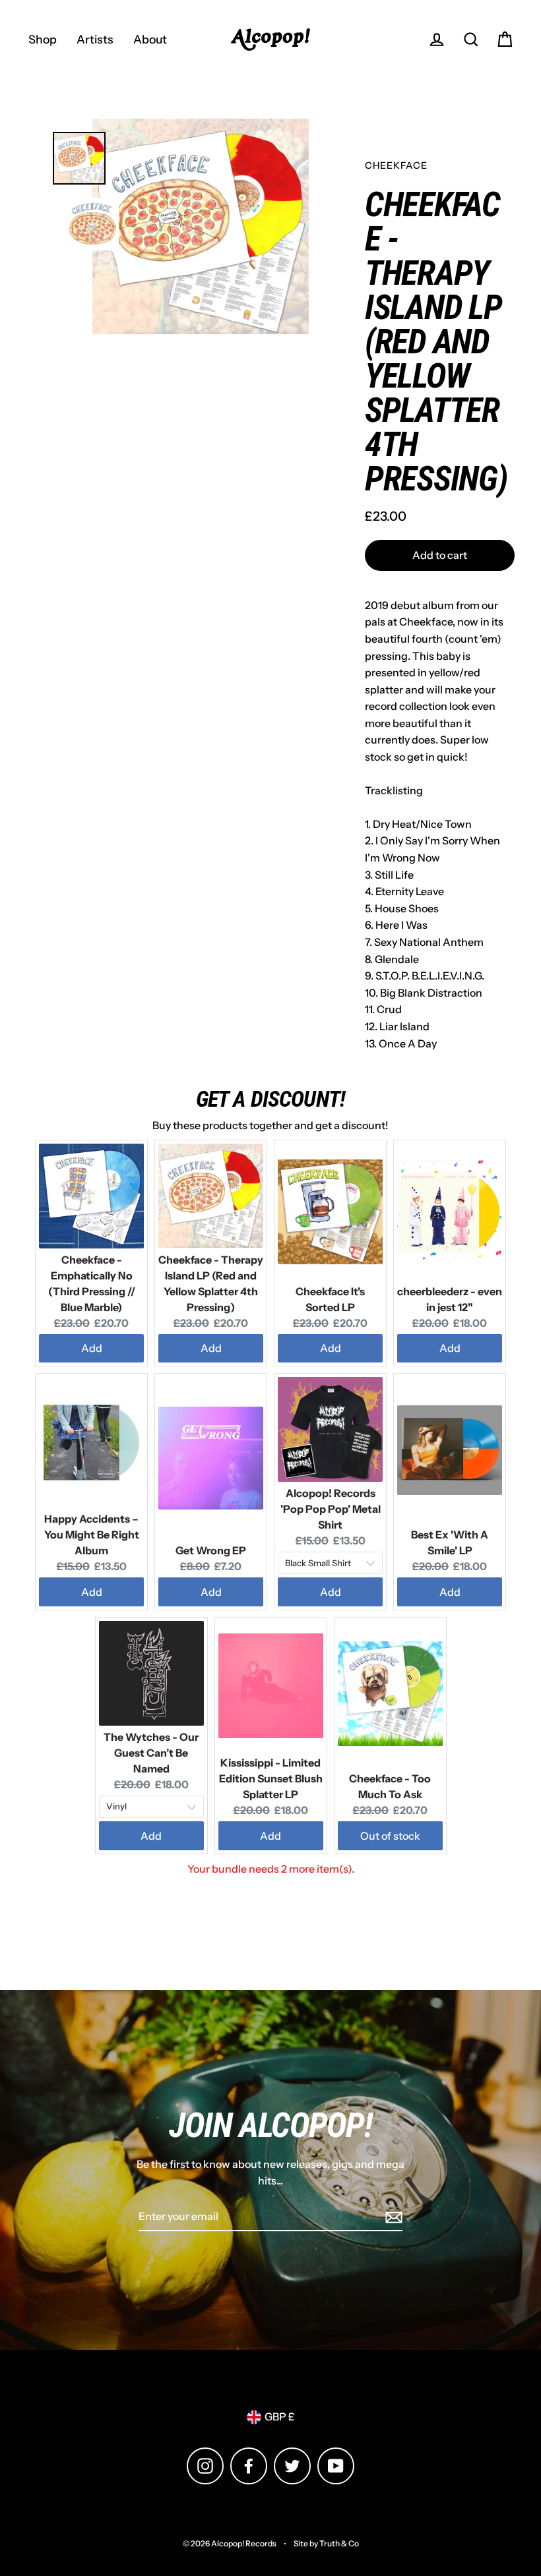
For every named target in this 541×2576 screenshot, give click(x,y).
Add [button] (92, 1348)
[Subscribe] (392, 2217)
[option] (201, 226)
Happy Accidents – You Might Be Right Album (92, 1535)
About (150, 39)
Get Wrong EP (211, 1550)
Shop (43, 39)
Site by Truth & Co (326, 2543)
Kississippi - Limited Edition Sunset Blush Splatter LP (271, 1778)
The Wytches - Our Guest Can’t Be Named (151, 1753)
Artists (95, 39)
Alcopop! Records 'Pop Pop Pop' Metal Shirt (331, 1509)
